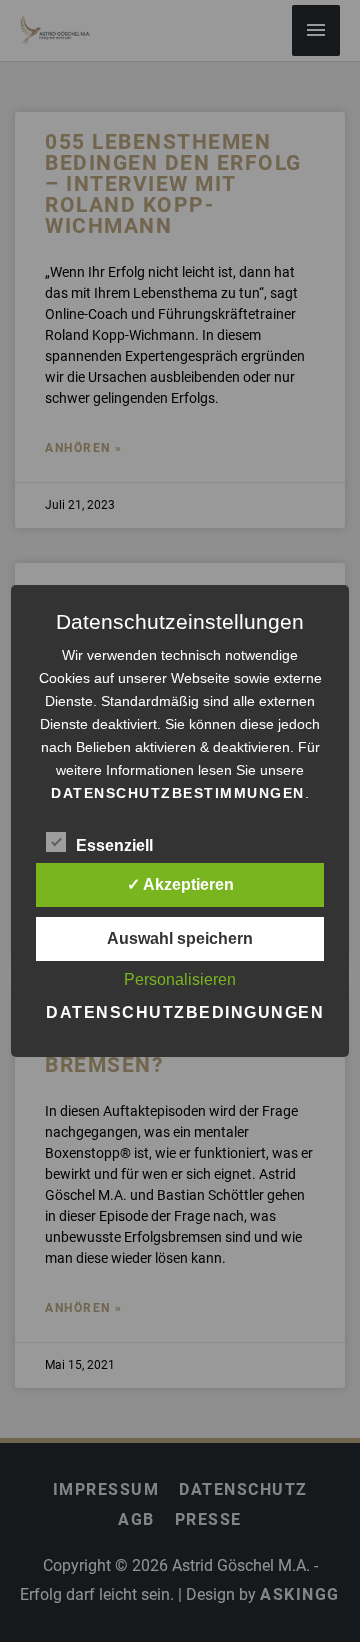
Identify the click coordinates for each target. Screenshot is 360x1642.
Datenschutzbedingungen (185, 1012)
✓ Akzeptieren (180, 884)
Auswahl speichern (180, 938)
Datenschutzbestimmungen (178, 793)
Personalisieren (180, 979)
